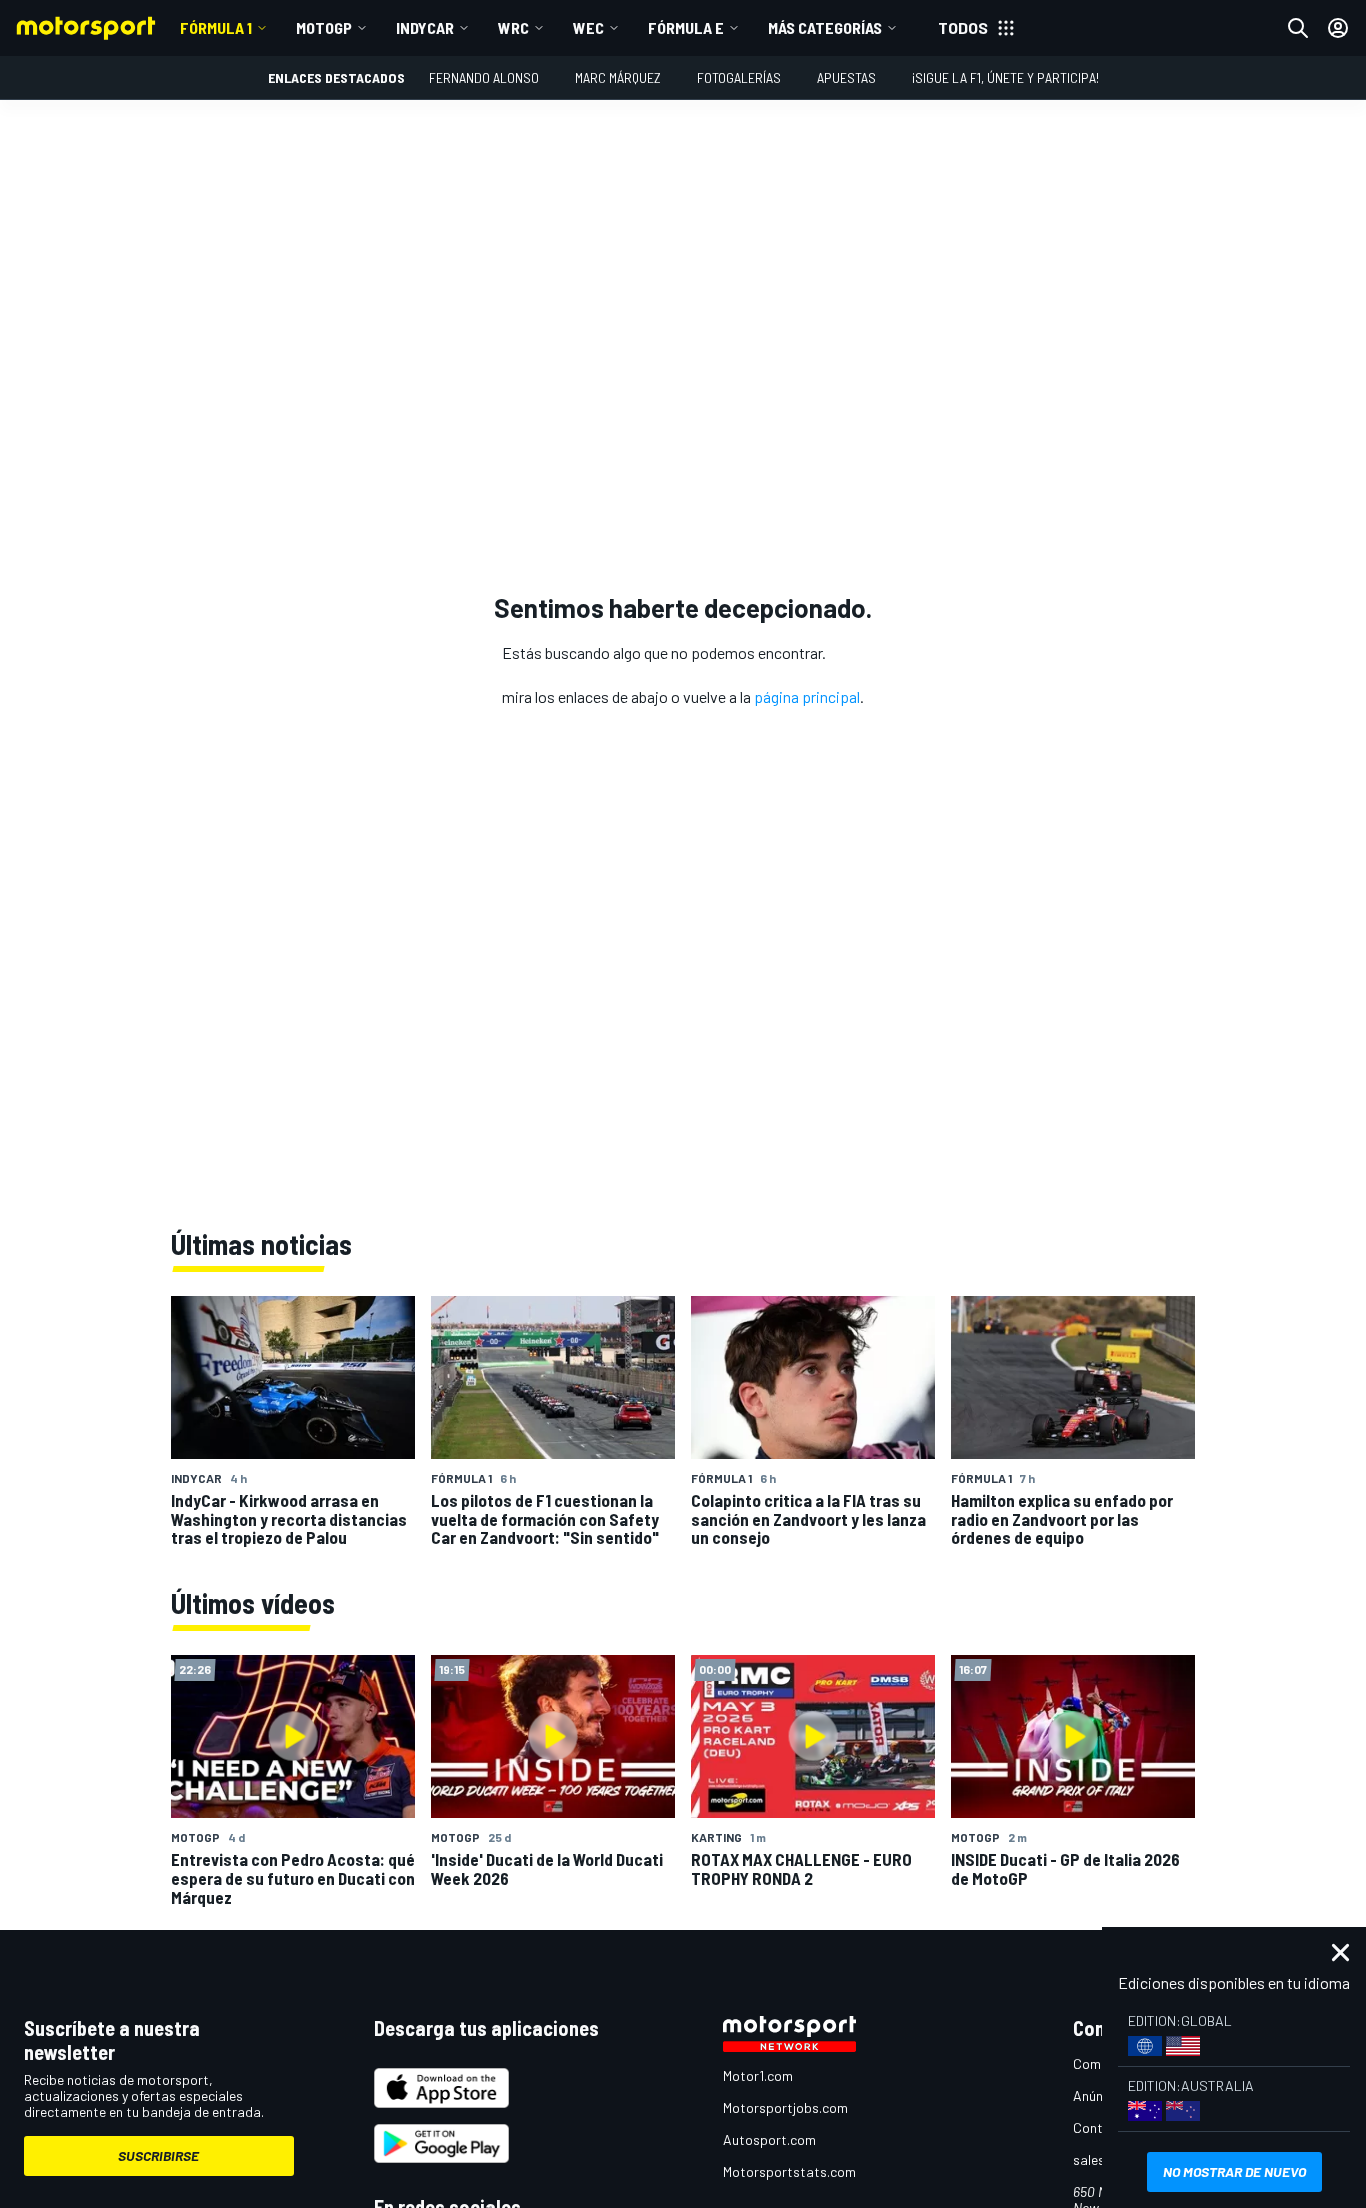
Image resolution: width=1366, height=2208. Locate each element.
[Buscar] (1298, 28)
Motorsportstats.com (789, 2171)
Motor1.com (758, 2075)
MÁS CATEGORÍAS (825, 27)
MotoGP (324, 27)
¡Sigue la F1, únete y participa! (1005, 77)
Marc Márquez (618, 77)
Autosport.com (769, 2139)
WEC (588, 27)
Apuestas (846, 77)
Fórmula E (686, 27)
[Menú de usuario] (1338, 28)
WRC (513, 27)
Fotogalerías (739, 77)
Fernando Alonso (484, 77)
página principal (807, 696)
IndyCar (425, 27)
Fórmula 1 (216, 27)
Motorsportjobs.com (785, 2107)
